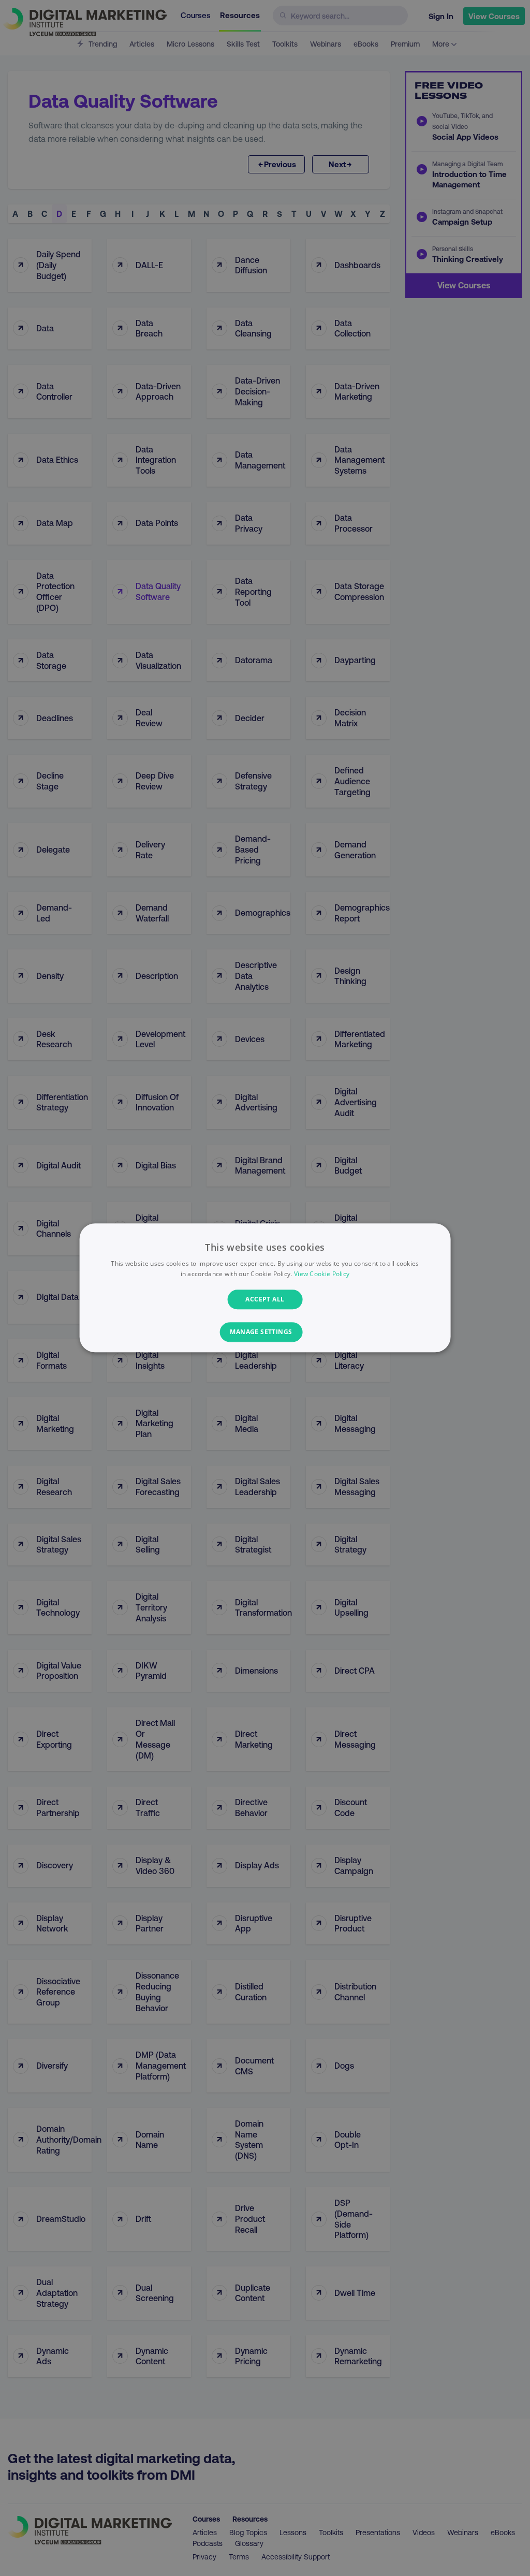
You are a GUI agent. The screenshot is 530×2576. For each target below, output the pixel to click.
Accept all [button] (265, 1299)
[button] (265, 1333)
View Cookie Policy (322, 1274)
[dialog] (265, 1288)
